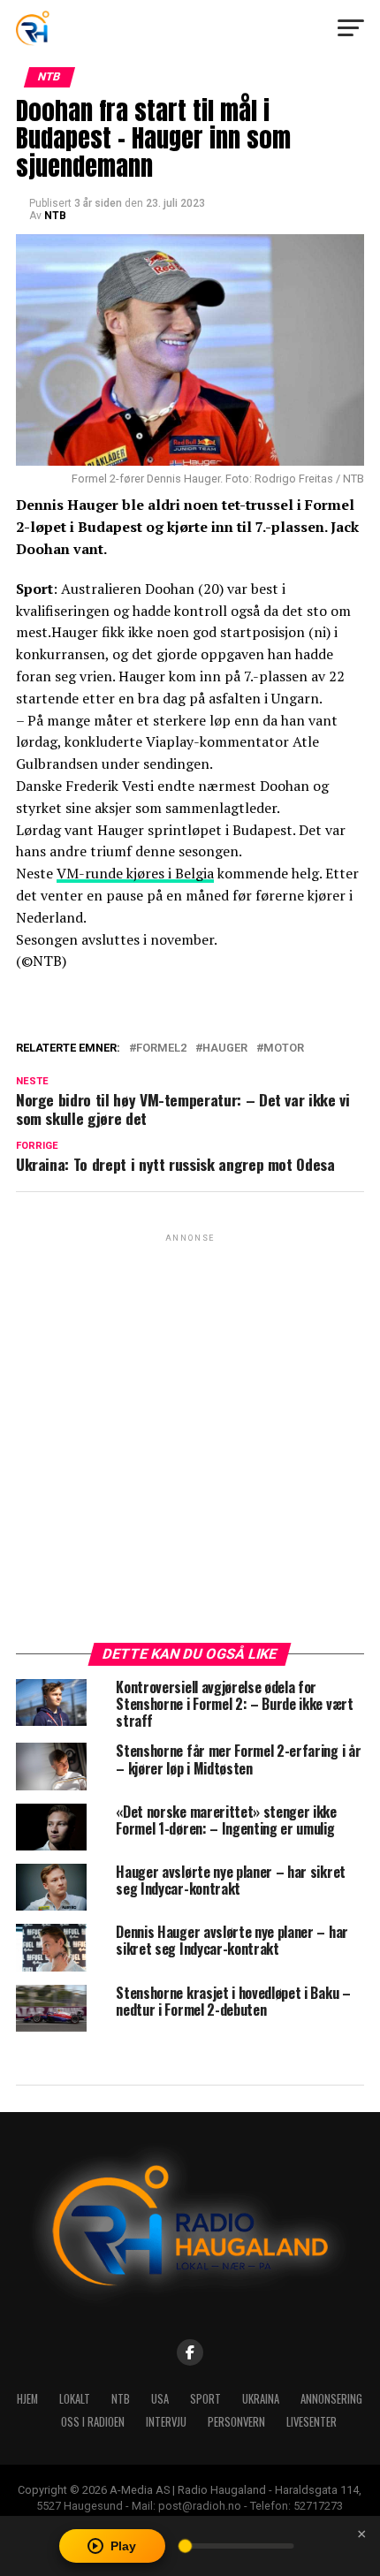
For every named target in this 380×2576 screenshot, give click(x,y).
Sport (205, 2399)
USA (160, 2399)
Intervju (166, 2422)
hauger (225, 1049)
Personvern (236, 2422)
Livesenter (312, 2422)
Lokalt (75, 2399)
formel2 (161, 1049)
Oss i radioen (93, 2422)
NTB (55, 216)
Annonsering (331, 2399)
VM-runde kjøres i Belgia (135, 873)
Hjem (27, 2399)
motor (284, 1049)
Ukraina (261, 2399)
